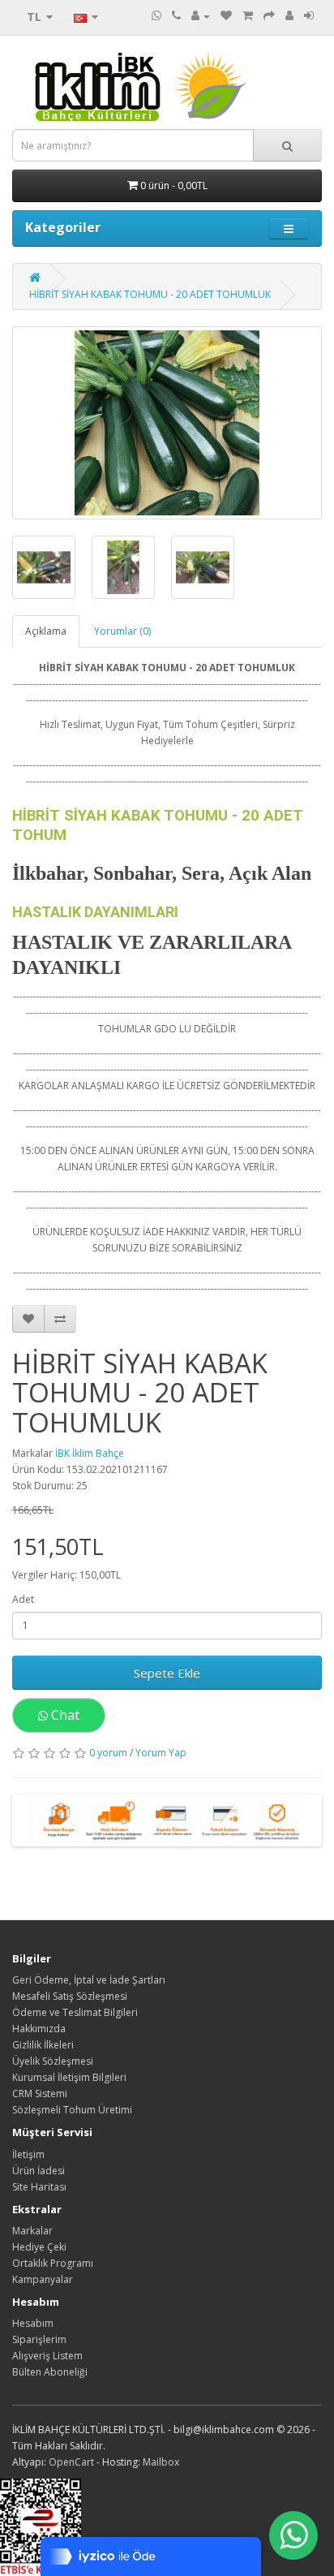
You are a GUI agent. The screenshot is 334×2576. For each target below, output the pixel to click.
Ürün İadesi (39, 2171)
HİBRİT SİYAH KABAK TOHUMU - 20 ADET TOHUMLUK (150, 294)
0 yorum (108, 1753)
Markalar (32, 2231)
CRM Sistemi (40, 2094)
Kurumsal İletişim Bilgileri (69, 2077)
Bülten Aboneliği (50, 2372)
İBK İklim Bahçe (90, 1453)
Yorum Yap (161, 1753)
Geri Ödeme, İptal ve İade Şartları (89, 1980)
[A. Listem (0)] (226, 16)
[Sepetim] (248, 16)
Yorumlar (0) (122, 631)
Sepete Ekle (167, 1673)
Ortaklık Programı (53, 2263)
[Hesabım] (201, 16)
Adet (23, 1599)
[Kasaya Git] (269, 16)
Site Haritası (39, 2187)
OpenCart (71, 2462)
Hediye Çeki (39, 2247)
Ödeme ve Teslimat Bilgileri (75, 2012)
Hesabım (33, 2323)
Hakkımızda (39, 2029)
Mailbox (161, 2462)
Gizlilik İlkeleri (43, 2045)
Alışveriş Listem (47, 2356)
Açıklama (46, 631)
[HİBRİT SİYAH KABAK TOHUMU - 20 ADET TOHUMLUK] (167, 423)
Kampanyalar (43, 2279)
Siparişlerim (39, 2339)
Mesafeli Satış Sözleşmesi (70, 1996)
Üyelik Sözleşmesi (53, 2061)
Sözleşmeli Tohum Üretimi (72, 2110)
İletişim (28, 2154)
